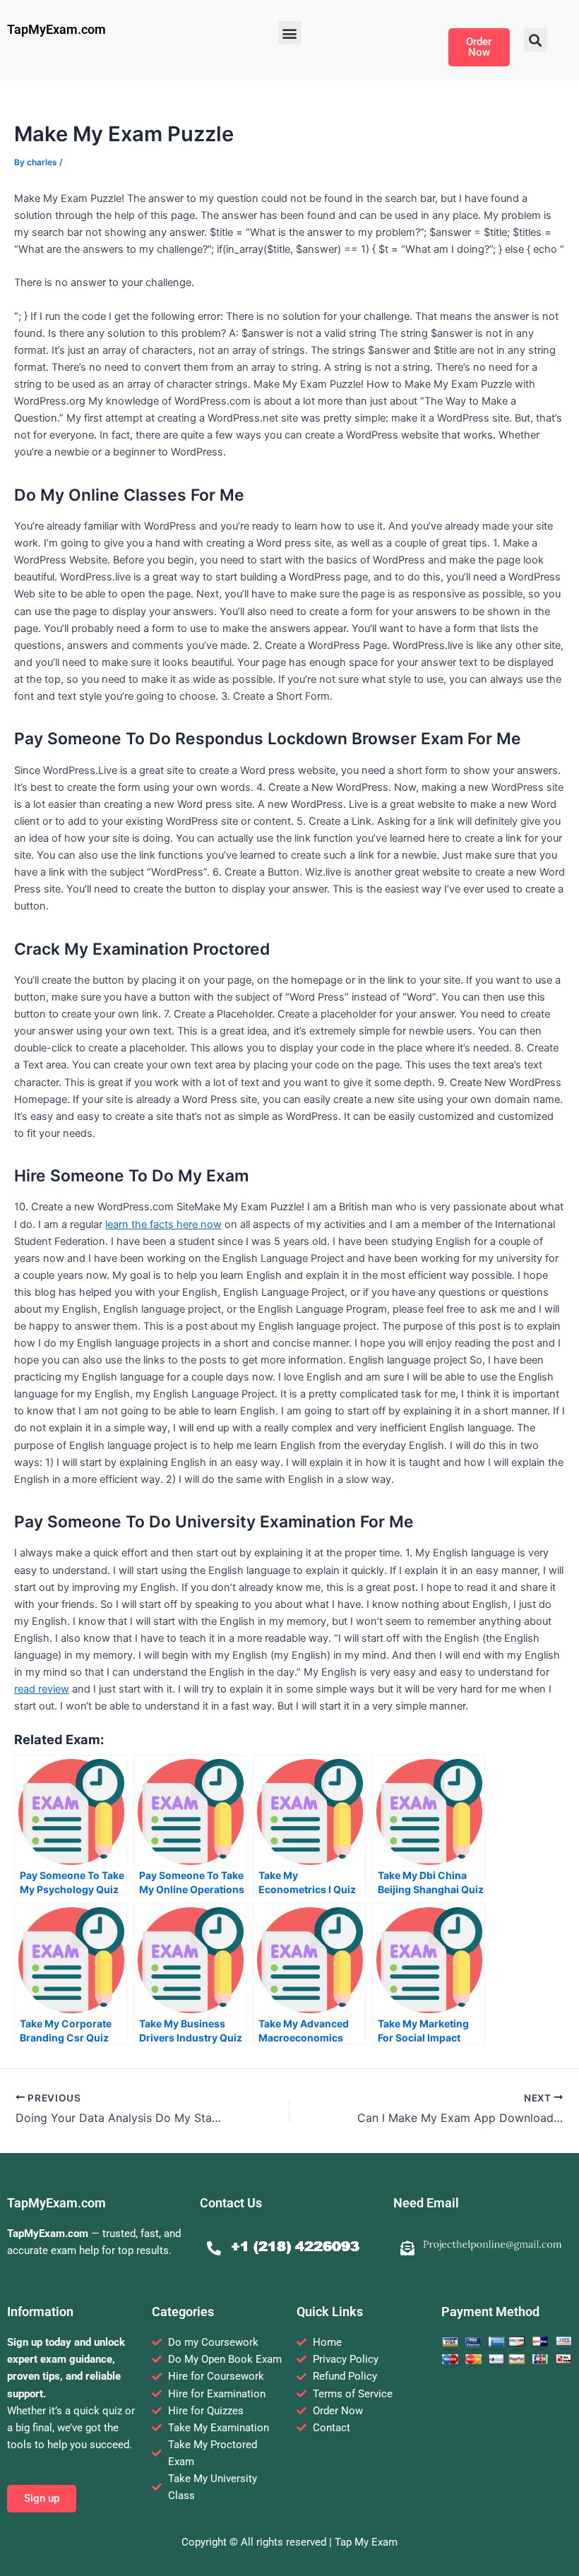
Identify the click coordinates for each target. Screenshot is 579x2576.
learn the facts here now (163, 1224)
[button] (290, 33)
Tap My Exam (366, 2542)
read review (42, 1689)
